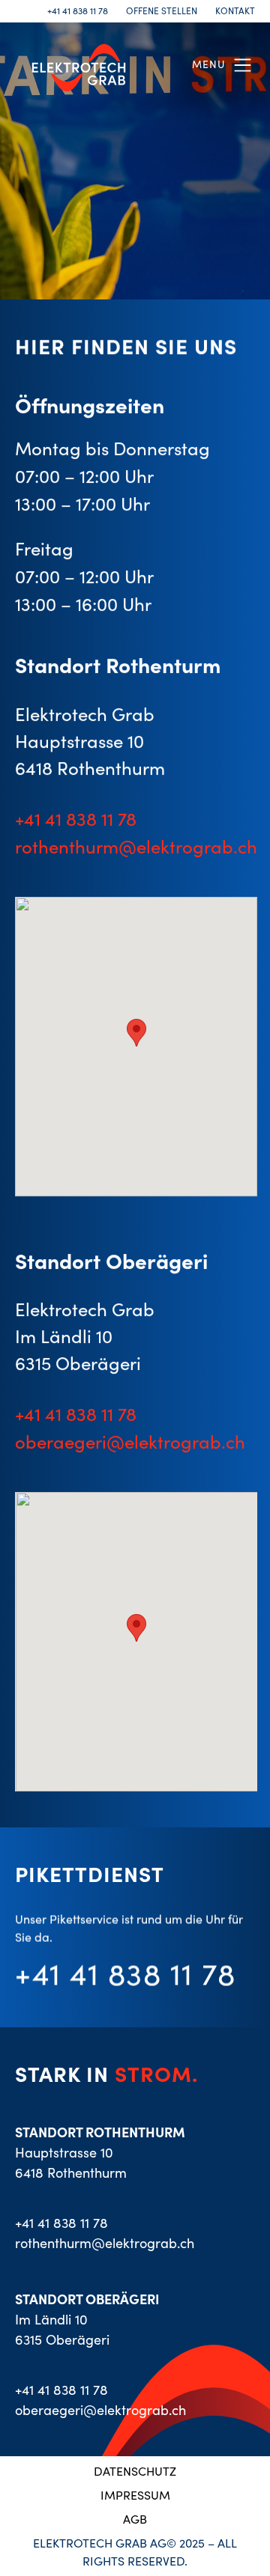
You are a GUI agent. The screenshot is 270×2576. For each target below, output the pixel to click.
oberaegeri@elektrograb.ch (130, 1442)
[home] (75, 65)
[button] (223, 65)
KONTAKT (235, 11)
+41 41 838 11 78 (78, 11)
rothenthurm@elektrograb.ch (136, 846)
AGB (135, 2519)
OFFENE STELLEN (162, 11)
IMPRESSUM (135, 2495)
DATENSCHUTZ (135, 2471)
